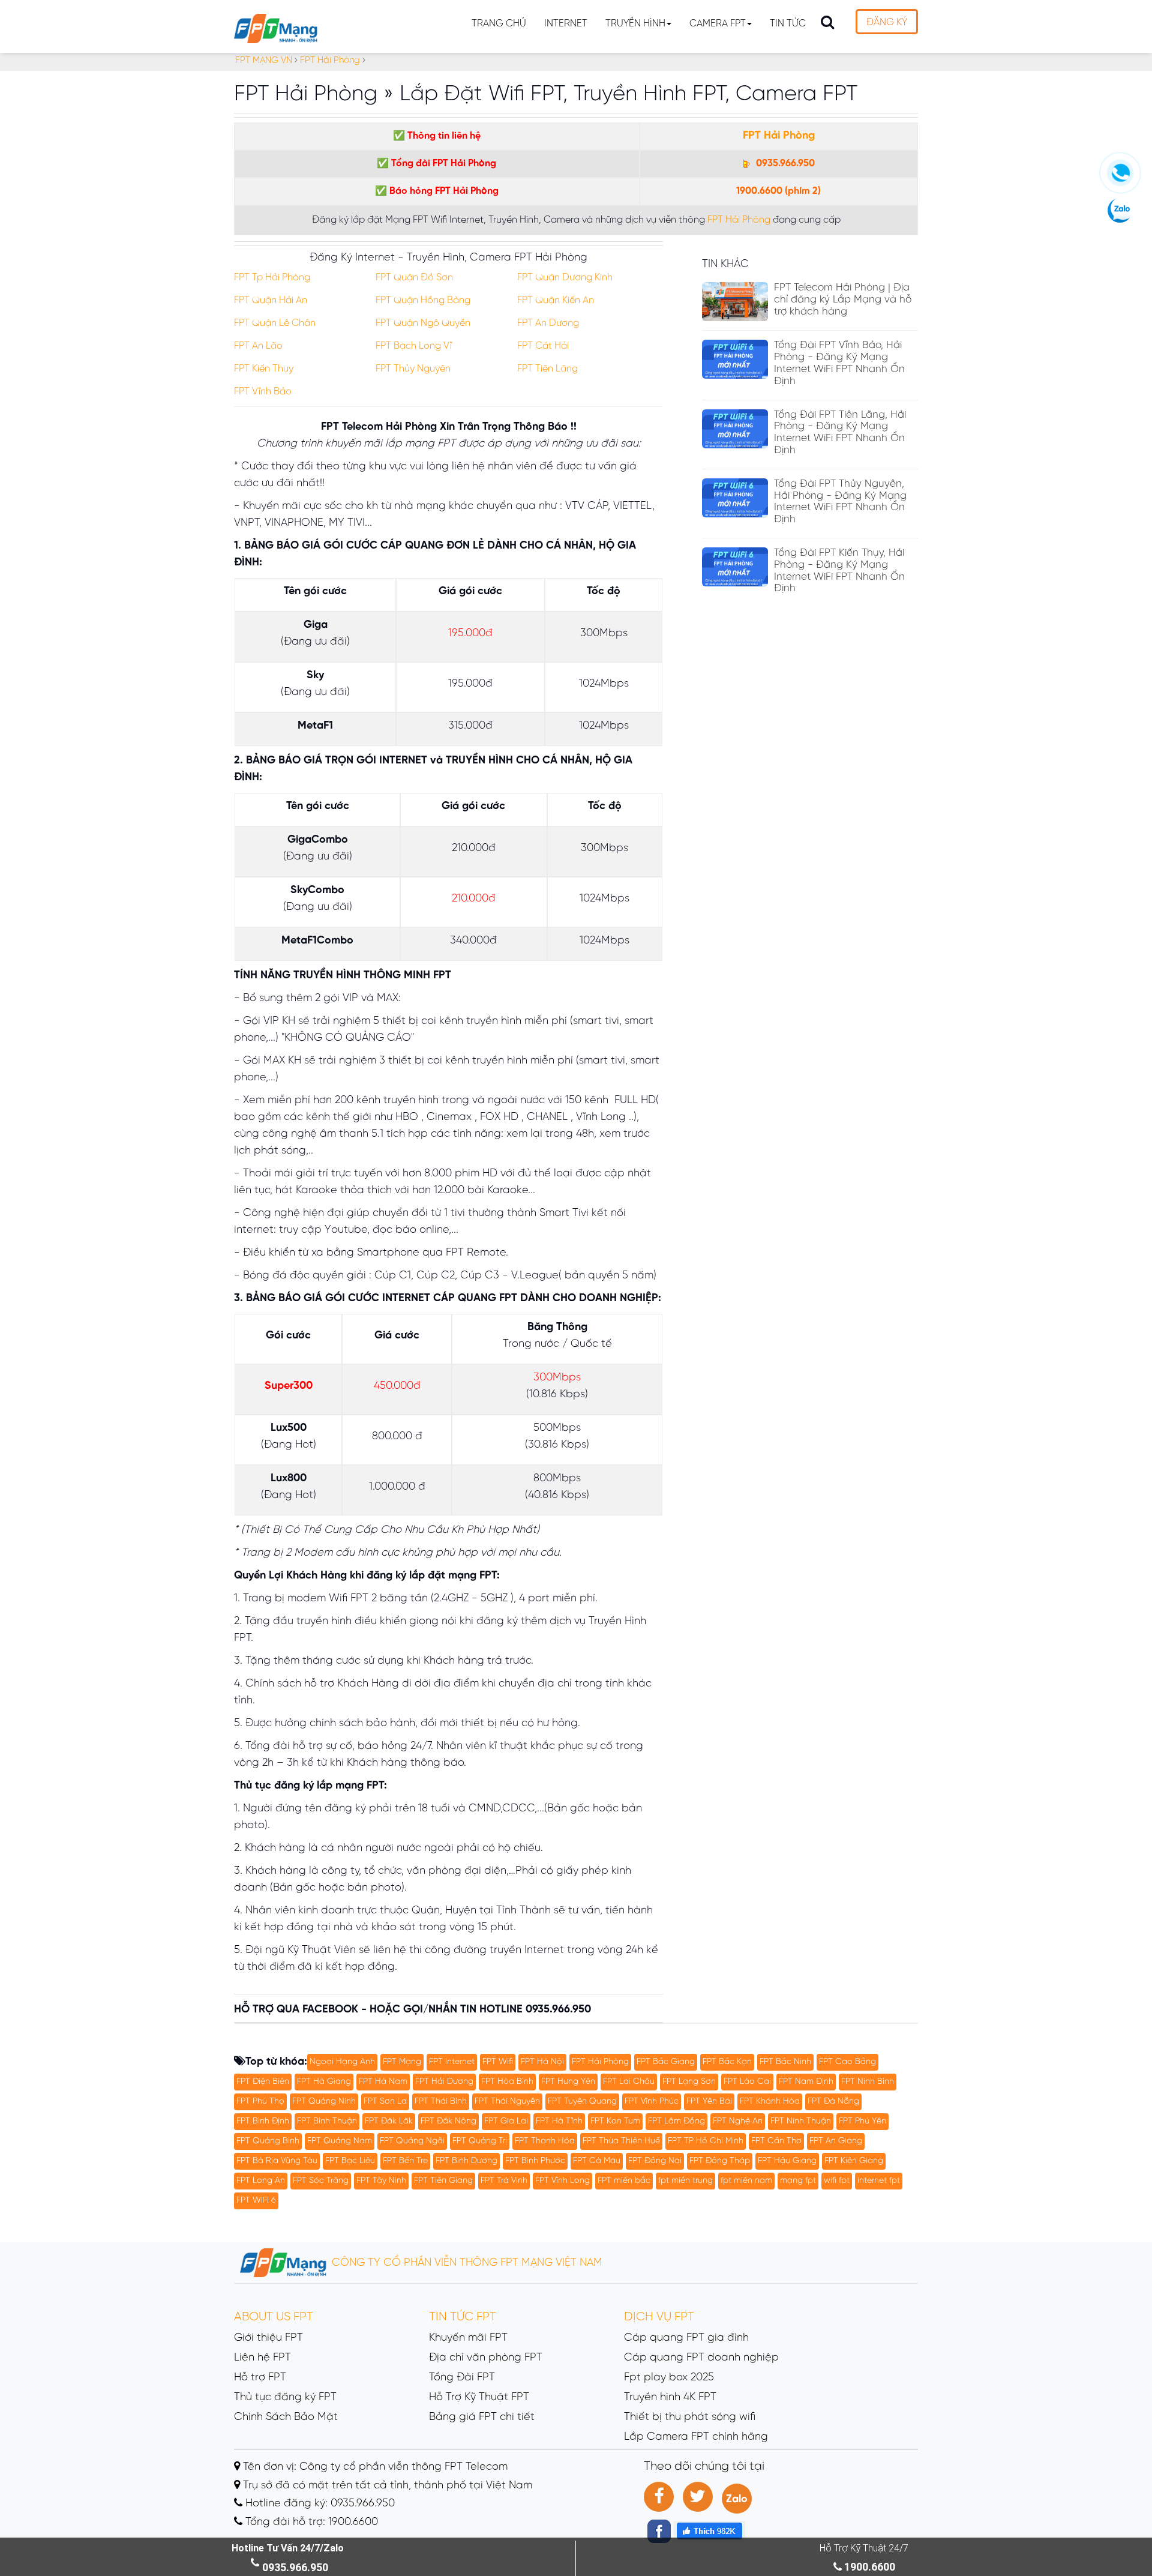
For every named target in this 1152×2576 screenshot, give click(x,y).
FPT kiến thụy (264, 369)
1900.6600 (759, 191)
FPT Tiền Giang (443, 2181)
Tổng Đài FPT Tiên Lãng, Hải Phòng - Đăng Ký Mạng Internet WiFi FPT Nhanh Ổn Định (840, 432)
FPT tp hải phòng (272, 278)
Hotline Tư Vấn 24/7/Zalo (288, 2548)
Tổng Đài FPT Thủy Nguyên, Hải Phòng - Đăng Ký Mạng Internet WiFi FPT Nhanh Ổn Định (840, 501)
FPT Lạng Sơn (689, 2082)
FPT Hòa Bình (507, 2082)
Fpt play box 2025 (669, 2378)
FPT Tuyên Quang (582, 2102)
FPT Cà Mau (597, 2161)
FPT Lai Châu (629, 2082)
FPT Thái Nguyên (507, 2102)
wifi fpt (837, 2181)
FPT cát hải (543, 346)
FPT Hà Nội (542, 2062)
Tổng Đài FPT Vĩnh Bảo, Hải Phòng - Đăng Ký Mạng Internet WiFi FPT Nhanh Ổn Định (839, 363)
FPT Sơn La (385, 2102)
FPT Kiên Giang (854, 2161)
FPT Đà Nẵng (833, 2102)
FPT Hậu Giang (787, 2161)
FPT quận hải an (271, 300)
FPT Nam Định (806, 2082)
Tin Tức (788, 24)
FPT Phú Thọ (260, 2102)
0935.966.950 (784, 164)
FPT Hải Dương (444, 2082)
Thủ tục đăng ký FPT (285, 2397)
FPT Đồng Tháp (720, 2161)
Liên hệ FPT (262, 2358)
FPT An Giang (836, 2141)
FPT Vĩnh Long (562, 2181)
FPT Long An (261, 2181)
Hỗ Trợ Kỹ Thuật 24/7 (864, 2548)
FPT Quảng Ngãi (412, 2141)
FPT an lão (258, 346)
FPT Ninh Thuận (801, 2121)
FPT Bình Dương (466, 2161)
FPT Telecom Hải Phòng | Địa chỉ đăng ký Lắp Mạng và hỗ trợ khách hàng (843, 299)
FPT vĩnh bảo (263, 392)
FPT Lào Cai (747, 2082)
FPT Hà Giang (324, 2082)
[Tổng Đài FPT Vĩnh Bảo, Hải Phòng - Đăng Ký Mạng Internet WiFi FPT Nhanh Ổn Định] (735, 359)
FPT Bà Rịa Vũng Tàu (277, 2161)
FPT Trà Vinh (504, 2181)
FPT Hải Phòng (779, 136)
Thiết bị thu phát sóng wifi (690, 2417)
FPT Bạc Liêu (350, 2161)
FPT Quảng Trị (480, 2141)
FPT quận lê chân (275, 323)
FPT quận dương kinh (565, 278)
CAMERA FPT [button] (718, 24)
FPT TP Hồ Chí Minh (706, 2141)
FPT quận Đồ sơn (414, 278)
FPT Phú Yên (862, 2121)
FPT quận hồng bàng (423, 300)
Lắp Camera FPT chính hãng (696, 2437)
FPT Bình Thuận (327, 2121)
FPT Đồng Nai (655, 2161)
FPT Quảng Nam (340, 2141)
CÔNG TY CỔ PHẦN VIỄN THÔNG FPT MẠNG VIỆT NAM (466, 2263)
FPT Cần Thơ (776, 2141)
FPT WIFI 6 (256, 2201)
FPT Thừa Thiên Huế (621, 2141)
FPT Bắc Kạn (727, 2062)
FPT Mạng (402, 2062)
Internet (566, 24)
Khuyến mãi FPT (468, 2338)
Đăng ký (887, 23)
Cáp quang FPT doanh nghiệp (701, 2358)
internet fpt (879, 2181)
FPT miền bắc (624, 2181)
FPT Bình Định (263, 2121)
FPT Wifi (498, 2062)
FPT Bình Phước (535, 2161)
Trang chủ (499, 24)
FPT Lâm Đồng (676, 2121)
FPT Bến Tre (405, 2161)
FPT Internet (452, 2062)
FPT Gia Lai (506, 2121)
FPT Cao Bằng (847, 2062)
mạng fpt (798, 2181)
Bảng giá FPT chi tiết (482, 2417)
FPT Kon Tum (615, 2121)
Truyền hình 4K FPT (670, 2397)
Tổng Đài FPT (462, 2378)
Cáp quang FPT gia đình (686, 2338)
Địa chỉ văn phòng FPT (486, 2358)
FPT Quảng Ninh (324, 2102)
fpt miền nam (746, 2181)
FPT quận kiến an (556, 300)
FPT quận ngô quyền (423, 323)
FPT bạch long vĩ (414, 346)
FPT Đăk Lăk (389, 2121)
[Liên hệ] (1120, 178)
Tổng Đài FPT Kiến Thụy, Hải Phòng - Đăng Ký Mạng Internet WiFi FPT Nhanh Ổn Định (839, 570)
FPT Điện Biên (263, 2082)
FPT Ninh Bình (868, 2082)
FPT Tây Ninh (381, 2181)
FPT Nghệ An (738, 2121)
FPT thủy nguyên (413, 369)
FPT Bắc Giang (666, 2062)
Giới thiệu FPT (268, 2338)
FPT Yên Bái (709, 2102)
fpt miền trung (685, 2181)
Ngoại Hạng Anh (342, 2062)
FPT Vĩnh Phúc (652, 2102)
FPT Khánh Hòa (770, 2102)
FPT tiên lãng (547, 369)
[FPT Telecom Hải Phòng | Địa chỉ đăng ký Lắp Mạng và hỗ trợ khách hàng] (735, 302)
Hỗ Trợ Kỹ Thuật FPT (479, 2397)
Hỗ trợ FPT (260, 2378)
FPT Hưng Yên (568, 2082)
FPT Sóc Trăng (321, 2181)
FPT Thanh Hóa (545, 2141)
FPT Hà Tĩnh (559, 2121)
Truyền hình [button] (635, 24)
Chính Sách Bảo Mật (286, 2417)
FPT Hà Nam (383, 2082)
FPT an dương (548, 323)
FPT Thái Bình (441, 2102)
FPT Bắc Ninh (785, 2062)
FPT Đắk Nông (448, 2121)
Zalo (737, 2499)
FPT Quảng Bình (268, 2141)
